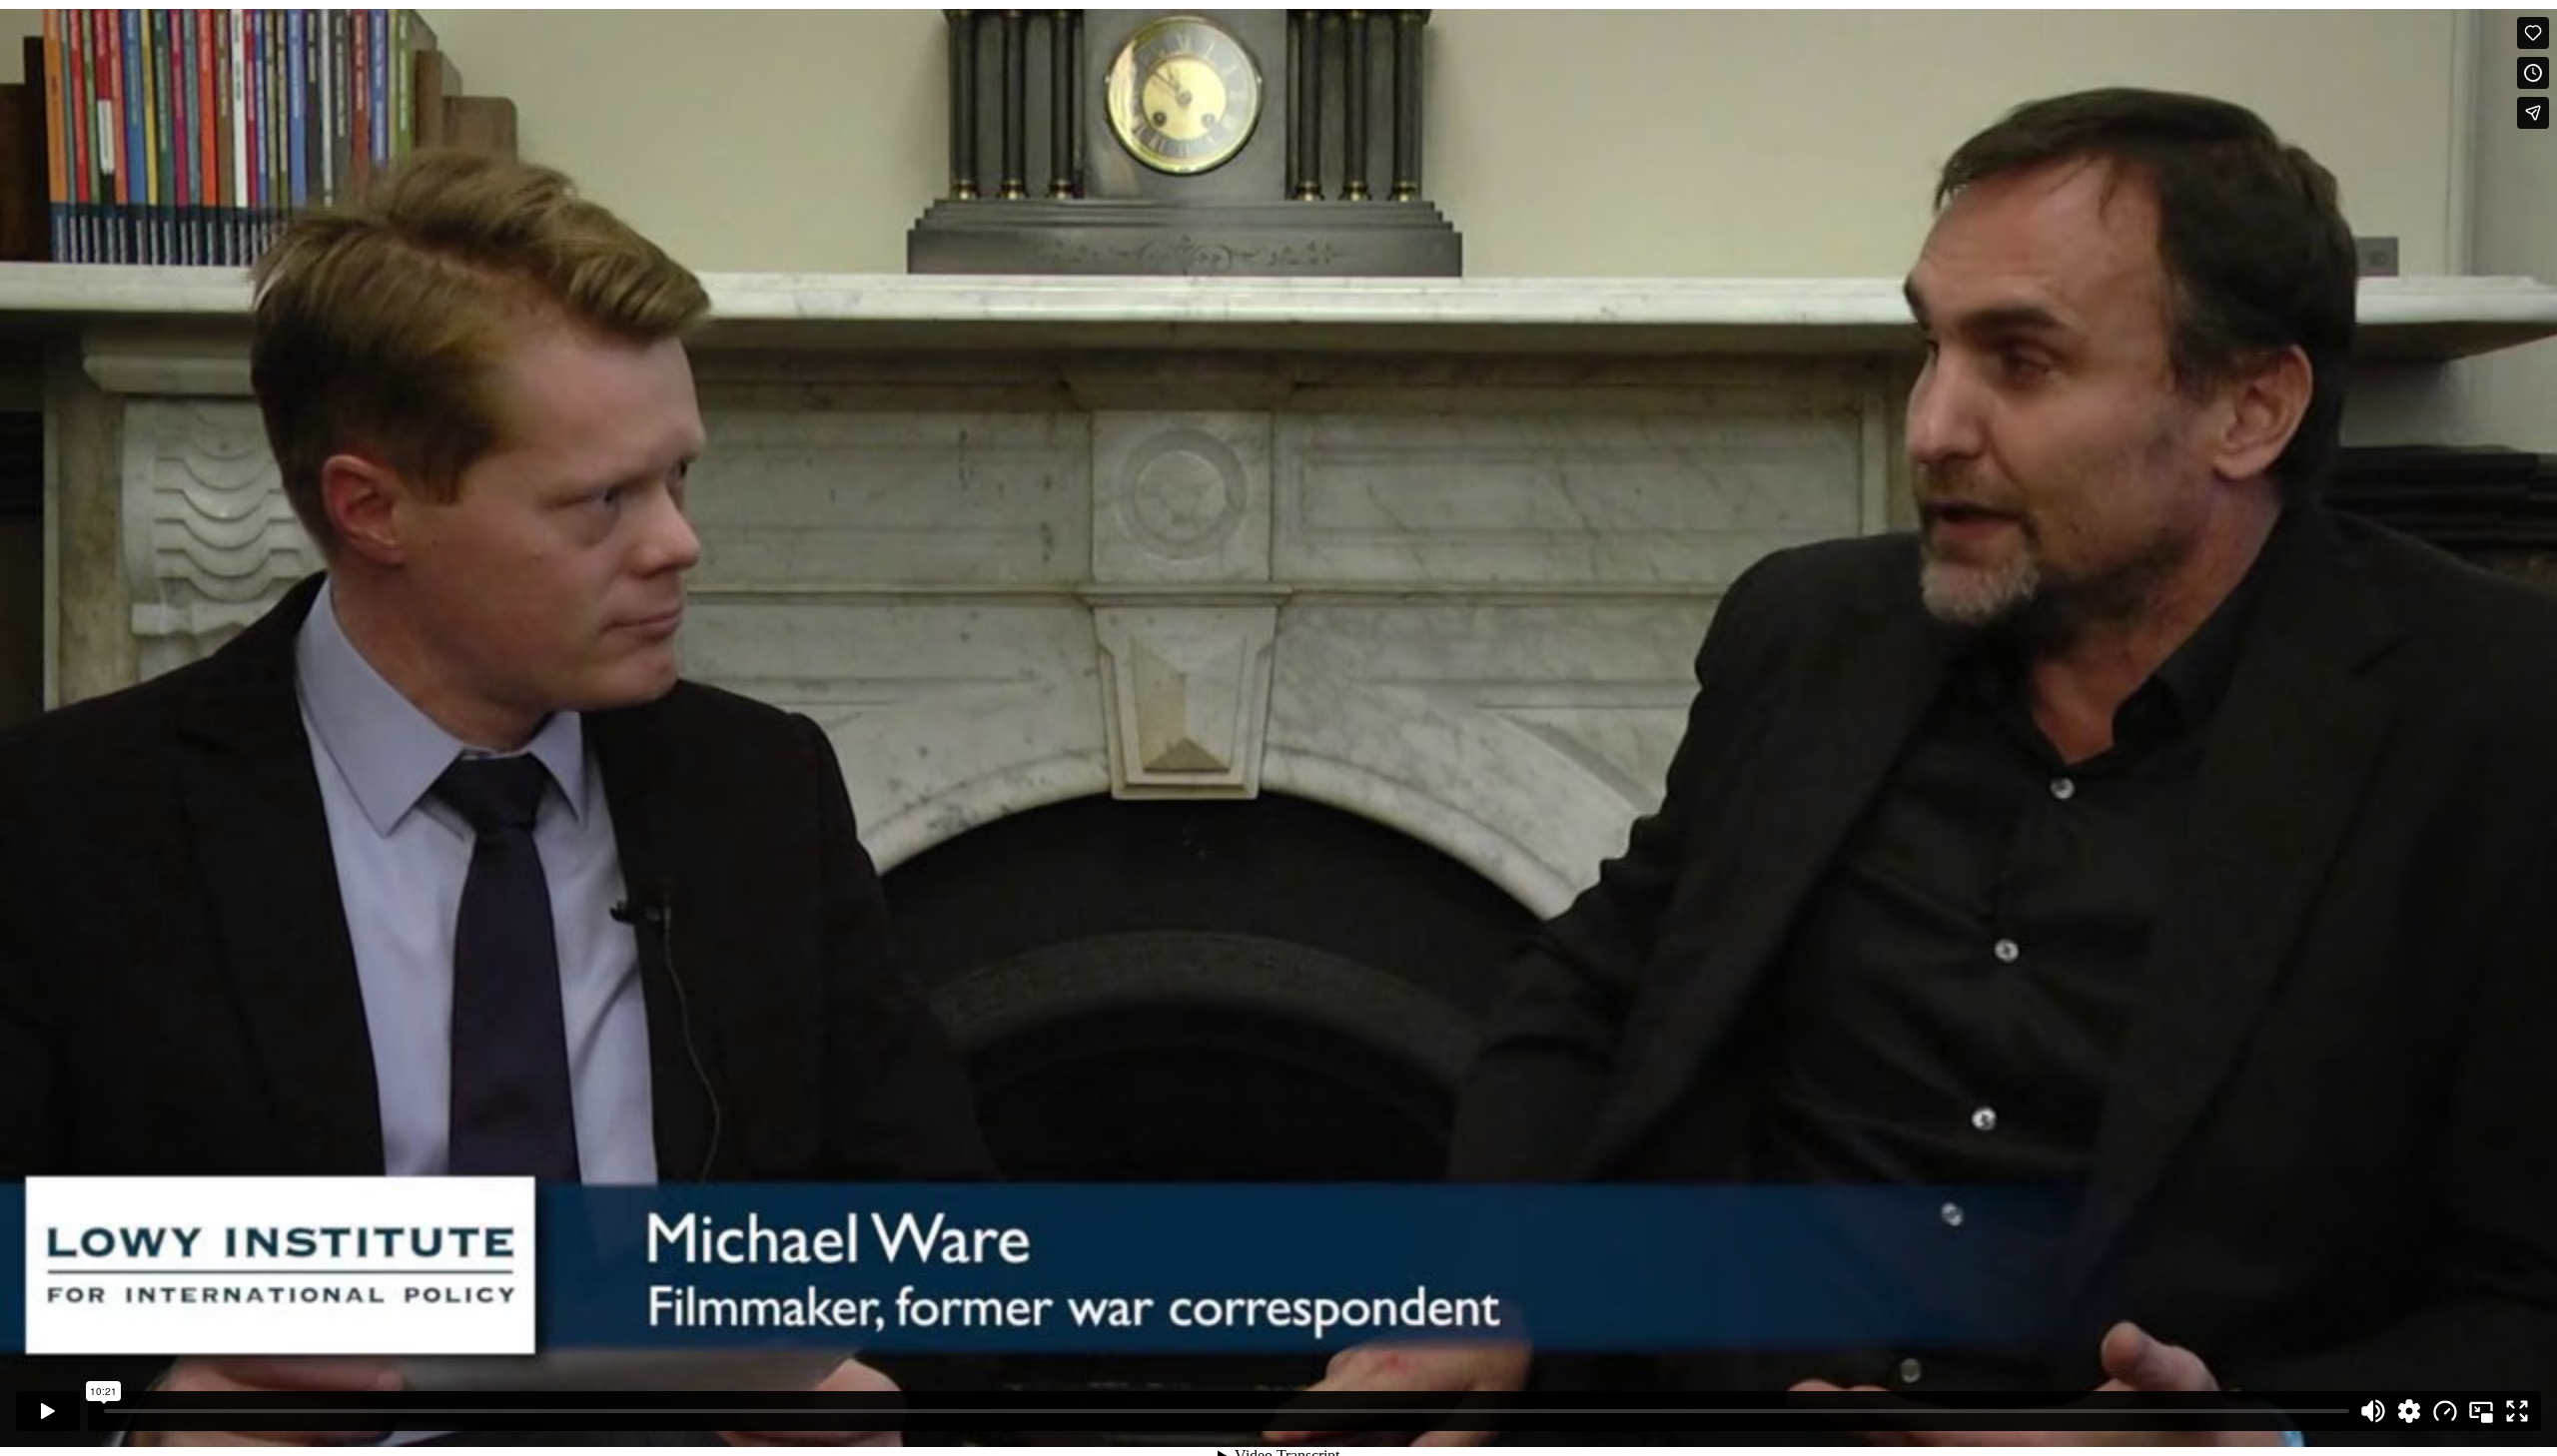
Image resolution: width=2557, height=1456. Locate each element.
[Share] (2533, 113)
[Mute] (2373, 1411)
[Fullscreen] (2517, 1411)
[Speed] (2445, 1411)
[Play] (48, 1411)
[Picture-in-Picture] (2481, 1411)
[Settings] (2409, 1411)
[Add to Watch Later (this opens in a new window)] (2533, 73)
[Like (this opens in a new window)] (2533, 33)
